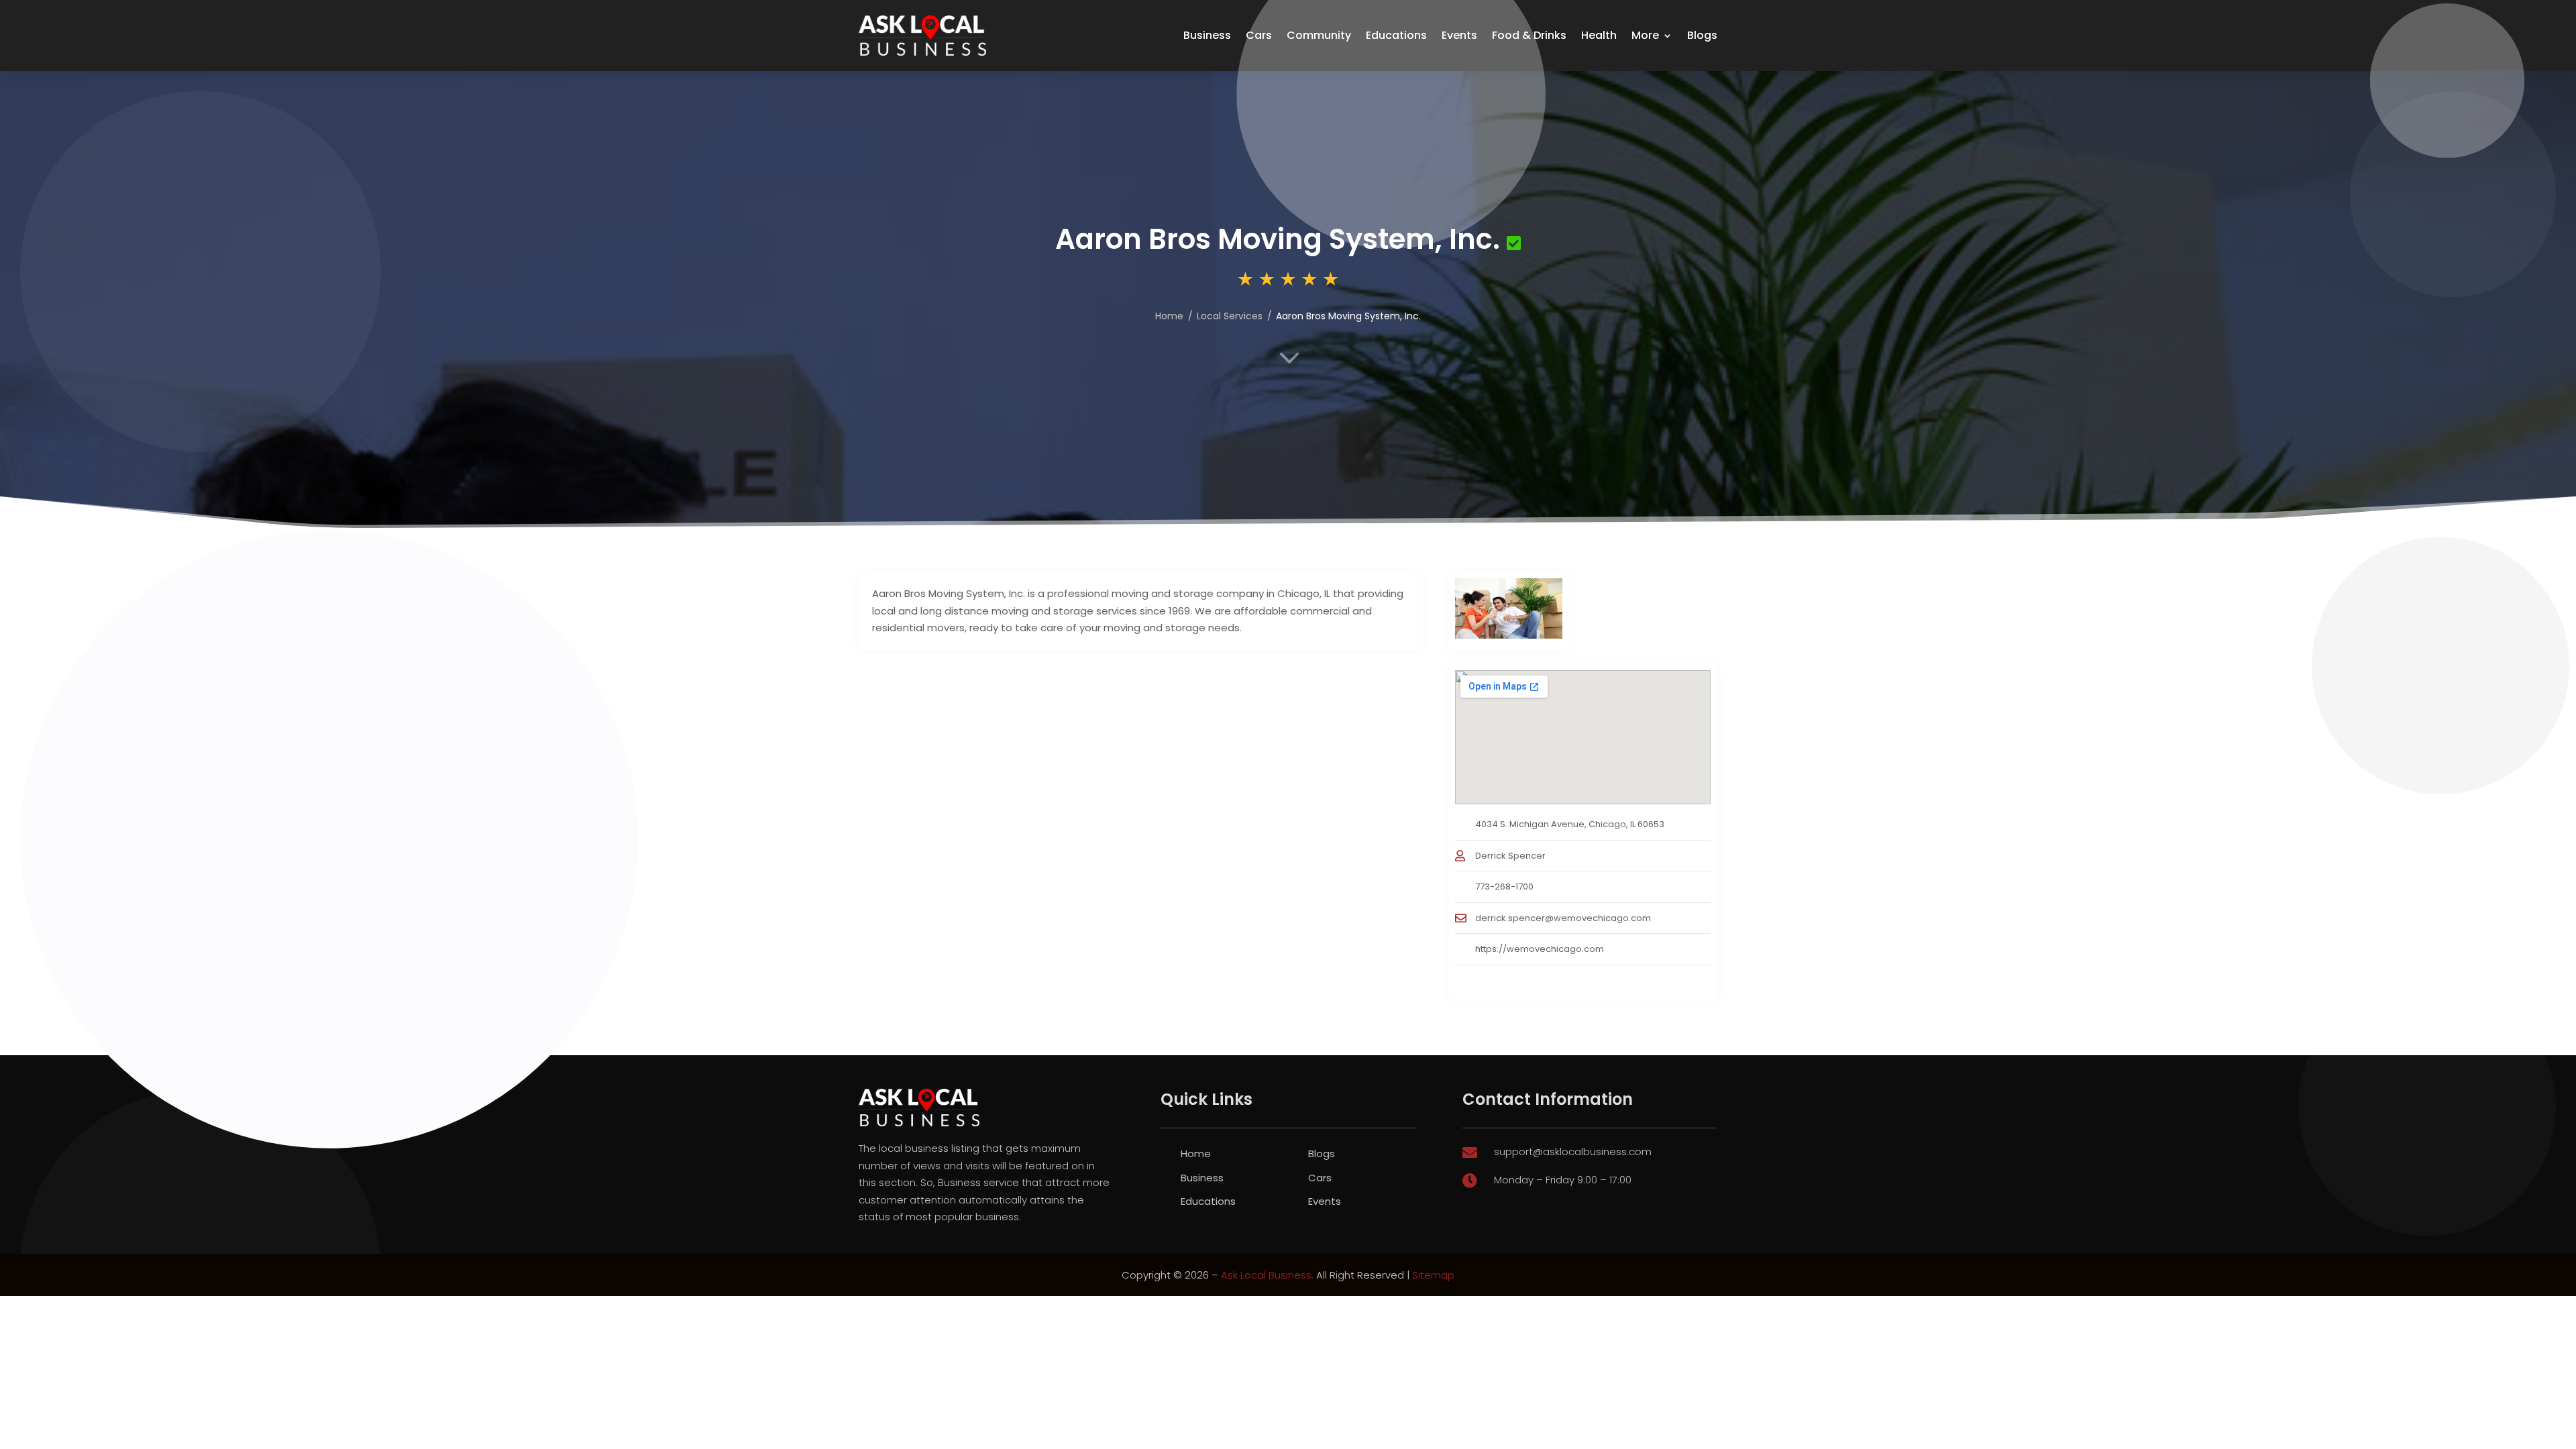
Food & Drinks (1529, 35)
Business (1207, 35)
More (1645, 35)
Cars (1259, 35)
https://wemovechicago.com (1540, 949)
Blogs (1702, 35)
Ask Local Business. (1267, 1275)
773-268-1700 (1504, 887)
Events (1459, 35)
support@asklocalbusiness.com (1573, 1151)
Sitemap (1433, 1275)
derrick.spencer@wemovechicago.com (1563, 918)
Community (1319, 35)
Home (1196, 1153)
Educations (1396, 35)
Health (1599, 35)
